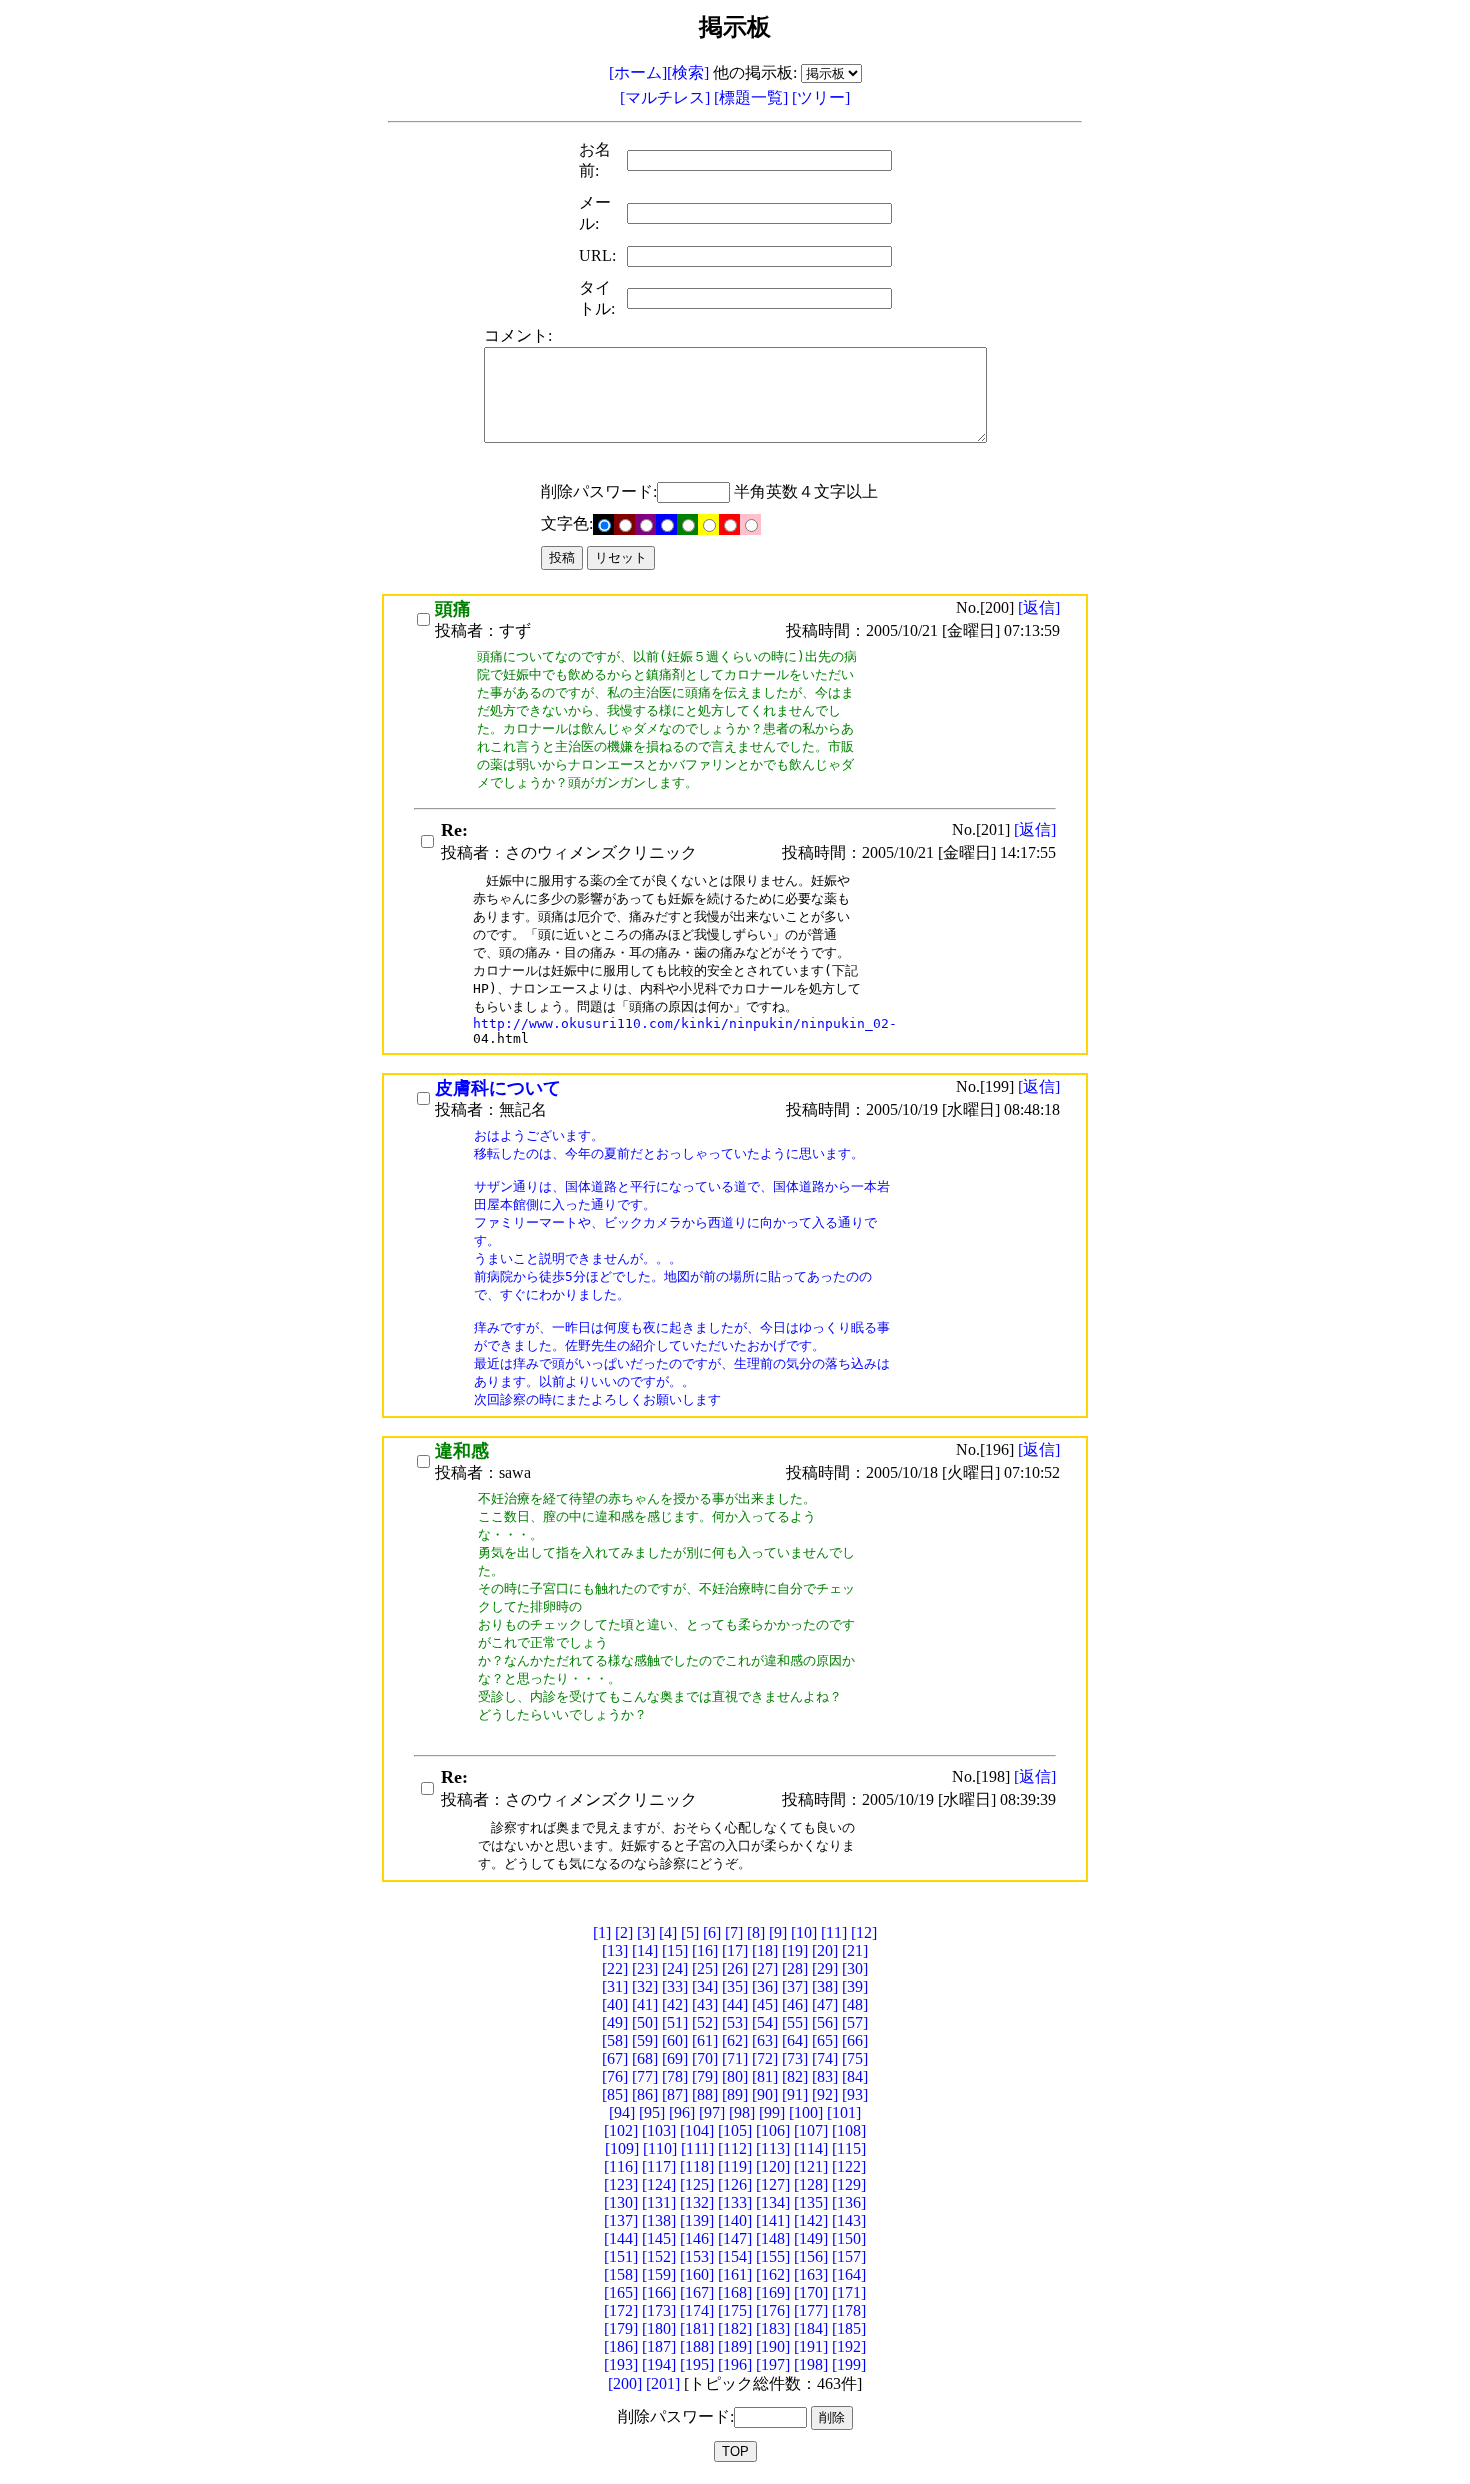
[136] (849, 2202)
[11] (834, 1932)
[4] (668, 1932)
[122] (849, 2166)
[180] (659, 2328)
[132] (697, 2202)
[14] (645, 1950)
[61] (705, 2040)
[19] (795, 1950)
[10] (804, 1932)
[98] (742, 2112)
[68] (645, 2058)
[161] (735, 2274)
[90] (765, 2094)
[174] (697, 2310)
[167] (697, 2292)
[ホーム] (638, 72)
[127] (773, 2184)
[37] (795, 1986)
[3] (646, 1932)
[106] (773, 2130)
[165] (621, 2292)
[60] (675, 2040)
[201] (663, 2383)
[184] (811, 2328)
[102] (621, 2130)
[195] (697, 2364)
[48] (855, 2004)
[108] (849, 2130)
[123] (621, 2184)
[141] (773, 2220)
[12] (864, 1932)
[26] (735, 1968)
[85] (615, 2094)
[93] (855, 2094)
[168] (735, 2292)
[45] (765, 2004)
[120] (773, 2166)
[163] (811, 2274)
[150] (849, 2238)
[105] (735, 2130)
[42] (675, 2004)
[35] (735, 1986)
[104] (697, 2130)
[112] (735, 2148)
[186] (621, 2346)
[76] (615, 2076)
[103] (659, 2130)
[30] (855, 1968)
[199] (849, 2364)
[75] (855, 2058)
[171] (849, 2292)
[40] (615, 2004)
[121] (811, 2166)
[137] (621, 2220)
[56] (825, 2022)
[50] (645, 2022)
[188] (697, 2346)
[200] (625, 2383)
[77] (645, 2076)
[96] (682, 2112)
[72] (765, 2058)
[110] (660, 2148)
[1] (602, 1932)
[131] (659, 2202)
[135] (811, 2202)
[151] (621, 2256)
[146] (697, 2238)
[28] (795, 1968)
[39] (855, 1986)
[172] (621, 2310)
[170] (811, 2292)
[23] (645, 1968)
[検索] (688, 72)
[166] (659, 2292)
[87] (675, 2094)
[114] (811, 2148)
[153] (697, 2256)
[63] (765, 2040)
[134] (773, 2202)
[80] (735, 2076)
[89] (735, 2094)
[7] (734, 1932)
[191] (811, 2346)
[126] (735, 2184)
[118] (697, 2166)
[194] (659, 2364)
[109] (622, 2148)
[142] (811, 2220)
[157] (849, 2256)
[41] (645, 2004)
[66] (855, 2040)
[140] (735, 2220)
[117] (659, 2166)
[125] (697, 2184)
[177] (811, 2310)
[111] (697, 2148)
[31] (615, 1986)
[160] (697, 2274)
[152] (659, 2256)
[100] (806, 2112)
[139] (697, 2220)
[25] (705, 1968)
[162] (773, 2274)
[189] (735, 2346)
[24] (675, 1968)
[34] (705, 1986)
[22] (615, 1968)
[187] (659, 2346)
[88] (705, 2094)
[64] (795, 2040)
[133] (735, 2202)
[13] (615, 1950)
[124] (659, 2184)
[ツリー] (821, 97)
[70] (705, 2058)
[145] (659, 2238)
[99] (772, 2112)
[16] (705, 1950)
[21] (855, 1950)
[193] (621, 2364)
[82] (795, 2076)
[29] (825, 1968)
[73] (795, 2058)
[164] (849, 2274)
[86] (645, 2094)
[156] (811, 2256)
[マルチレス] (667, 97)
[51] (675, 2022)
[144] (621, 2238)
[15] (675, 1950)
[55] (795, 2022)
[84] (855, 2076)
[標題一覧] (753, 97)
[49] (615, 2022)
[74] (825, 2058)
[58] (615, 2040)
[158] (621, 2274)
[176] (773, 2310)
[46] (795, 2004)
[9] (778, 1932)
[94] (622, 2112)
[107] (811, 2130)
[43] (705, 2004)
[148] (773, 2238)
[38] (825, 1986)
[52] (705, 2022)
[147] (735, 2238)
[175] (735, 2310)
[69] (675, 2058)
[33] (675, 1986)
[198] (811, 2364)
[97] (712, 2112)
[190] (773, 2346)
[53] (735, 2022)
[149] (811, 2238)
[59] (645, 2040)
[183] (773, 2328)
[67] (615, 2058)
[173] (659, 2310)
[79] (705, 2076)
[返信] (1039, 607)
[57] (855, 2022)
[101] (844, 2112)
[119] (735, 2166)
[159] (659, 2274)
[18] (765, 1950)
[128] (811, 2184)
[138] (659, 2220)
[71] (735, 2058)
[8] (756, 1932)
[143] (849, 2220)
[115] (849, 2148)
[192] (849, 2346)
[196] (735, 2364)
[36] (765, 1986)
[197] (773, 2364)
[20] (825, 1950)
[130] (621, 2202)
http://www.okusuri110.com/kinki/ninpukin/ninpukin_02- (685, 1023)
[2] (624, 1932)
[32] (645, 1986)
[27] (765, 1968)
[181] (697, 2328)
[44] (735, 2004)
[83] (825, 2076)
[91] (795, 2094)
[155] (773, 2256)
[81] (765, 2076)
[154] (735, 2256)
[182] (735, 2328)
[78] (675, 2076)
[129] (849, 2184)
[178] (849, 2310)
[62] (735, 2040)
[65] (825, 2040)
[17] (735, 1950)
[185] (849, 2328)
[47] (825, 2004)
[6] (712, 1932)
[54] (765, 2022)
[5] (690, 1932)
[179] (621, 2328)
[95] (652, 2112)
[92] (825, 2094)
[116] (621, 2166)
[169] (773, 2292)
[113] (773, 2148)
